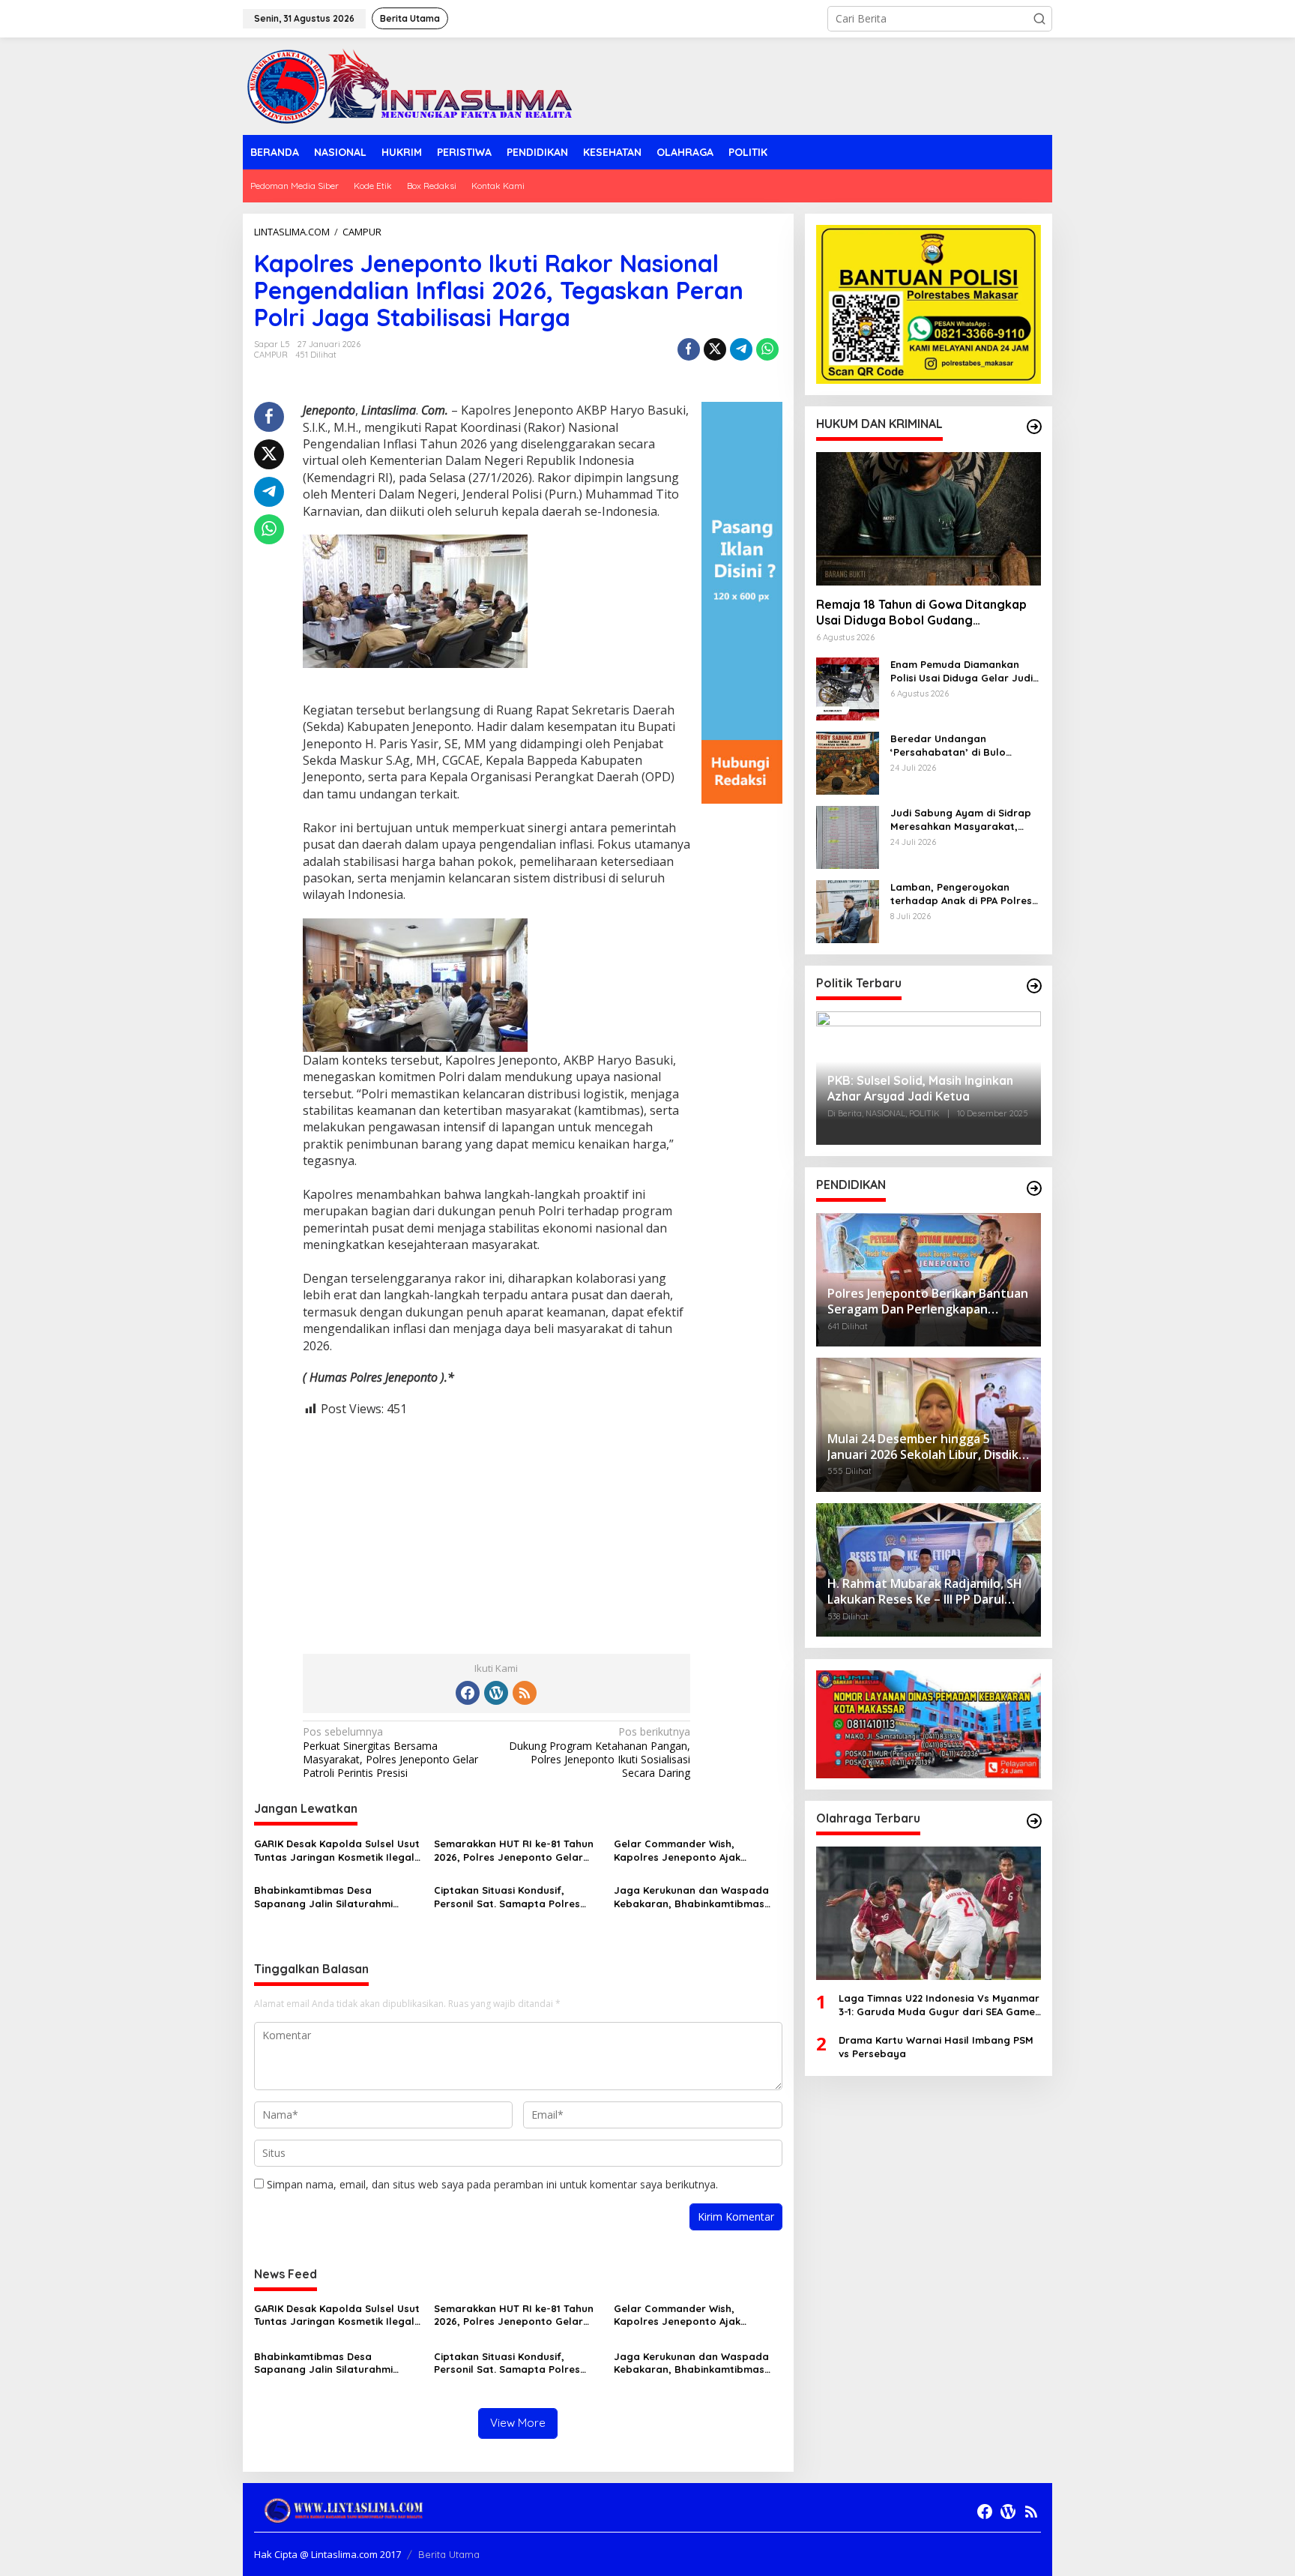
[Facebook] (468, 1693)
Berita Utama (449, 2554)
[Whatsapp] (767, 349)
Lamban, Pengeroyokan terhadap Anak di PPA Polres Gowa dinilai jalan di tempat (961, 894)
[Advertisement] (496, 1523)
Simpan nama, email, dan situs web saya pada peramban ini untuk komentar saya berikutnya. (492, 2184)
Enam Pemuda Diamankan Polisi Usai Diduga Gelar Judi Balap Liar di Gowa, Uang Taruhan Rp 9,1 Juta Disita (962, 671)
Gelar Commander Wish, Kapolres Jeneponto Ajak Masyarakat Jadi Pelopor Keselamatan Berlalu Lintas (683, 1851)
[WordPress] (496, 1693)
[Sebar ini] (689, 349)
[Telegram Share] (741, 349)
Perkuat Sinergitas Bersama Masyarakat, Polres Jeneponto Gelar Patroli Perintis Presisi (390, 1752)
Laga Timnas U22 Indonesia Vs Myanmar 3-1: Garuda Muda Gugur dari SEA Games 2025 (939, 2005)
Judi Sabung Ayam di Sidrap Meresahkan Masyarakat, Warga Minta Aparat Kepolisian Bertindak (961, 820)
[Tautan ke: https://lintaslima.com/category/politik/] (1034, 986)
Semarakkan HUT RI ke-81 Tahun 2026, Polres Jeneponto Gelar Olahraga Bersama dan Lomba (514, 1851)
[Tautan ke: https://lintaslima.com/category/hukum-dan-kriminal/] (1034, 427)
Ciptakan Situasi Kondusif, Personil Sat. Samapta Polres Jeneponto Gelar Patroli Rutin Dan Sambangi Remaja (509, 1897)
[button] (1039, 19)
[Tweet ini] (715, 349)
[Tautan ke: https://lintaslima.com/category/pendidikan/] (1034, 1188)
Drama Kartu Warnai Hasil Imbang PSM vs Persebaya (936, 2047)
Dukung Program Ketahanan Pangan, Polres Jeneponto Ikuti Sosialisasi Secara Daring (600, 1752)
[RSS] (525, 1693)
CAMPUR (271, 355)
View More (518, 2423)
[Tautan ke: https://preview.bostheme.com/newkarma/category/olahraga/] (1034, 1821)
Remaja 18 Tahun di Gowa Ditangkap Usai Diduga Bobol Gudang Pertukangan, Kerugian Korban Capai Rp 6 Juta (924, 613)
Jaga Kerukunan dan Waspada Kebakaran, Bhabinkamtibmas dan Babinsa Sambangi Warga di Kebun (696, 1897)
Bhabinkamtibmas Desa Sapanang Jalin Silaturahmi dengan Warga (323, 1897)
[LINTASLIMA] (414, 85)
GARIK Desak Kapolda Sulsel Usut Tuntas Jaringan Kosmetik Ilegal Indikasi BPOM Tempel (337, 1851)
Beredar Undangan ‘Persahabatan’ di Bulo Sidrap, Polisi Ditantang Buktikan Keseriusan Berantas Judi (965, 746)
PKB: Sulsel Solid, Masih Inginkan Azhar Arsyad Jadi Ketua (920, 1089)
